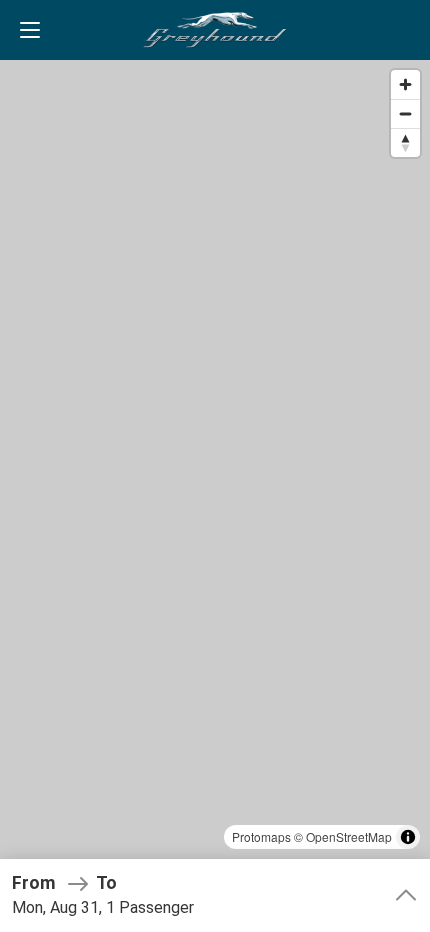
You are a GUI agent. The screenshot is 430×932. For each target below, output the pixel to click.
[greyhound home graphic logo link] (215, 30)
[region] (215, 466)
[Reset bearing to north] (405, 142)
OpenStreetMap (349, 836)
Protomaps (261, 836)
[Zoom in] (405, 84)
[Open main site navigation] (30, 30)
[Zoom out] (405, 113)
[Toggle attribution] (408, 837)
